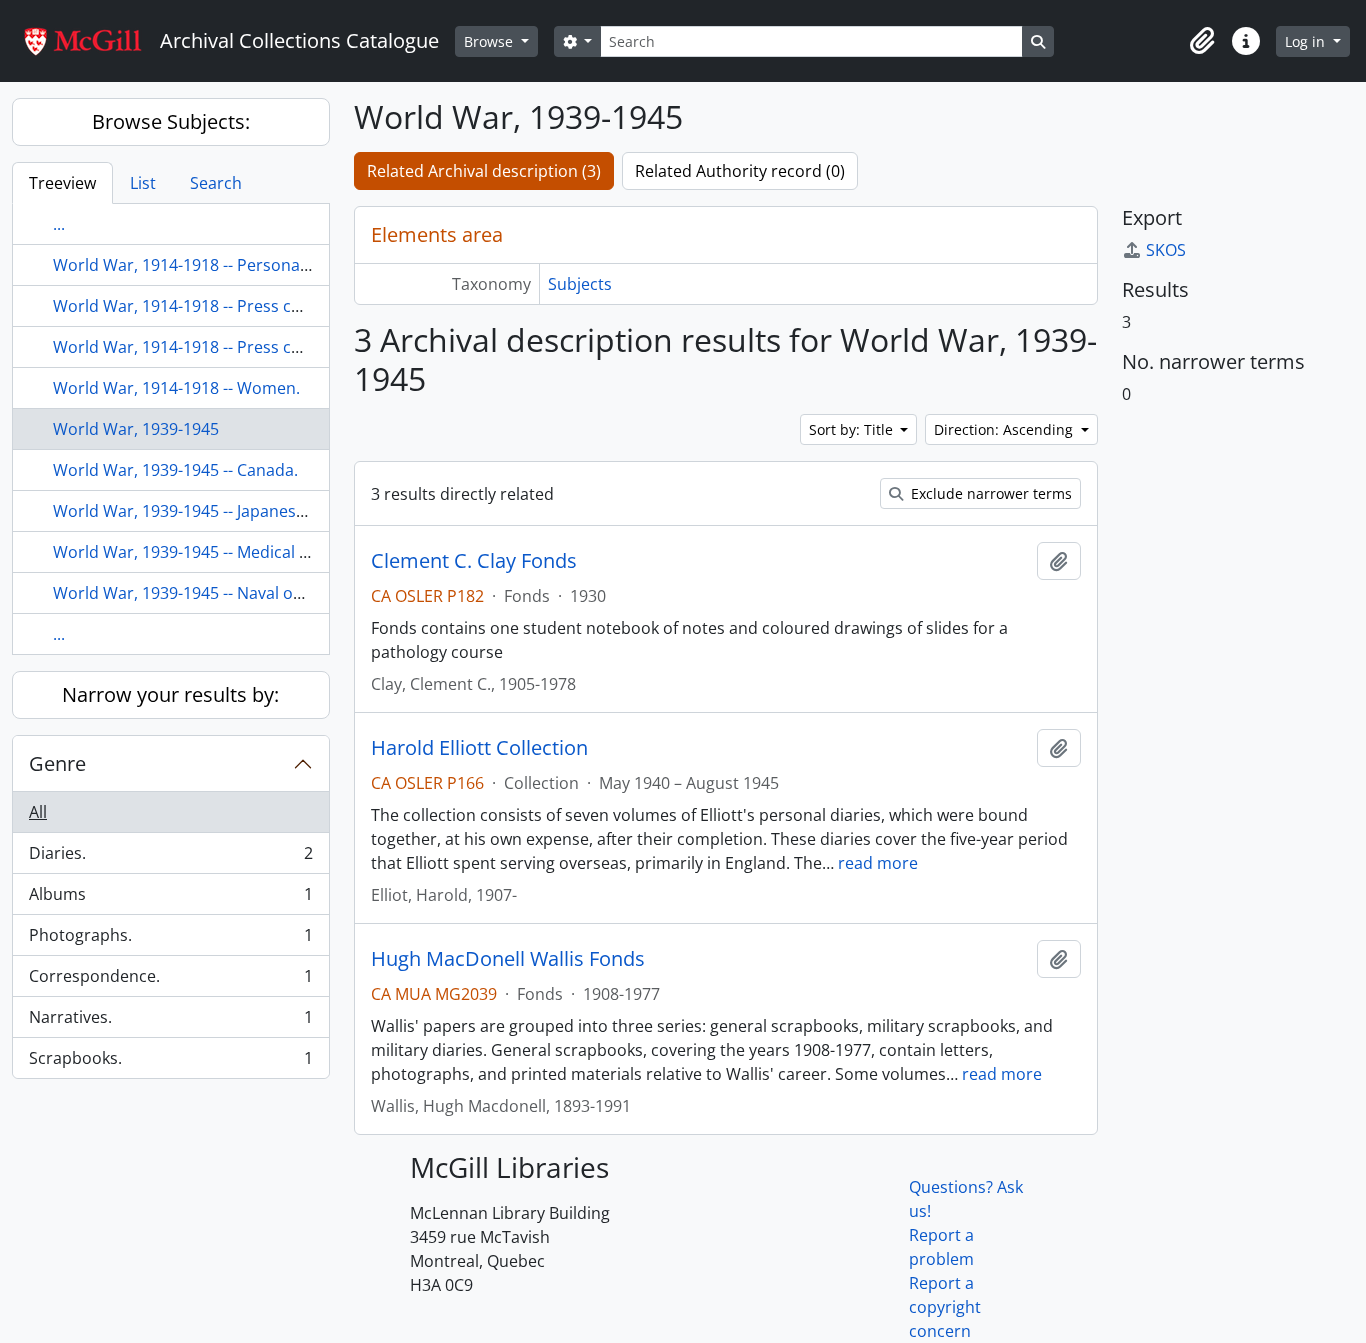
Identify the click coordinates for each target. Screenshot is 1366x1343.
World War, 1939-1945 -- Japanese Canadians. (222, 511)
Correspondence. (170, 981)
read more (878, 863)
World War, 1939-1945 (136, 429)
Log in (1307, 41)
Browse (490, 41)
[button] (1202, 41)
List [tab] (143, 183)
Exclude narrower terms (989, 493)
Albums (170, 899)
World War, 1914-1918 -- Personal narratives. (221, 265)
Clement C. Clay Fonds (474, 561)
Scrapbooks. (170, 1062)
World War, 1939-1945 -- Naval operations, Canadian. (251, 593)
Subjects (580, 284)
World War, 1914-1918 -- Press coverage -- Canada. (242, 306)
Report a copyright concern (945, 1307)
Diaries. (170, 858)
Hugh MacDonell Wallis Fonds (508, 959)
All (38, 812)
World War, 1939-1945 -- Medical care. (194, 552)
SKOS (1166, 250)
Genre (57, 763)
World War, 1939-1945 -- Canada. (175, 470)
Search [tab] (216, 183)
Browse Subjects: (171, 121)
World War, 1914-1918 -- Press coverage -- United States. (264, 347)
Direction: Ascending (1005, 429)
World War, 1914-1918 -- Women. (176, 388)
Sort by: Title (853, 429)
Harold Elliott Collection (479, 748)
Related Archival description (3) (484, 171)
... (59, 224)
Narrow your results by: (170, 694)
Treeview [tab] (62, 183)
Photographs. (170, 940)
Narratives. (170, 1022)
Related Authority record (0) (740, 171)
